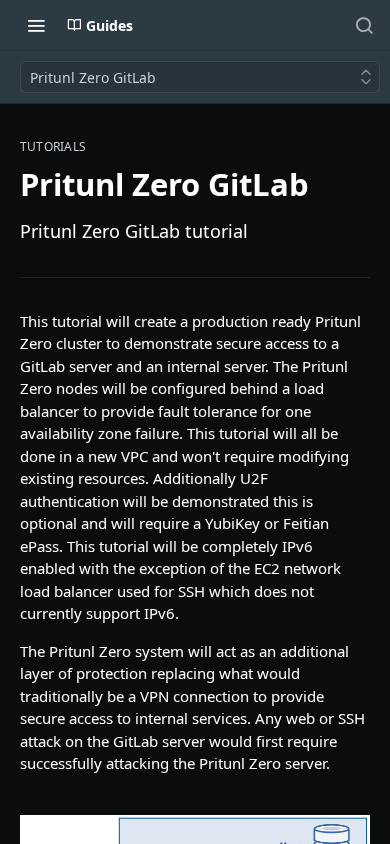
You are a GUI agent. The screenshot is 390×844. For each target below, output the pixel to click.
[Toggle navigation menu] (36, 25)
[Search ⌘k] (364, 25)
